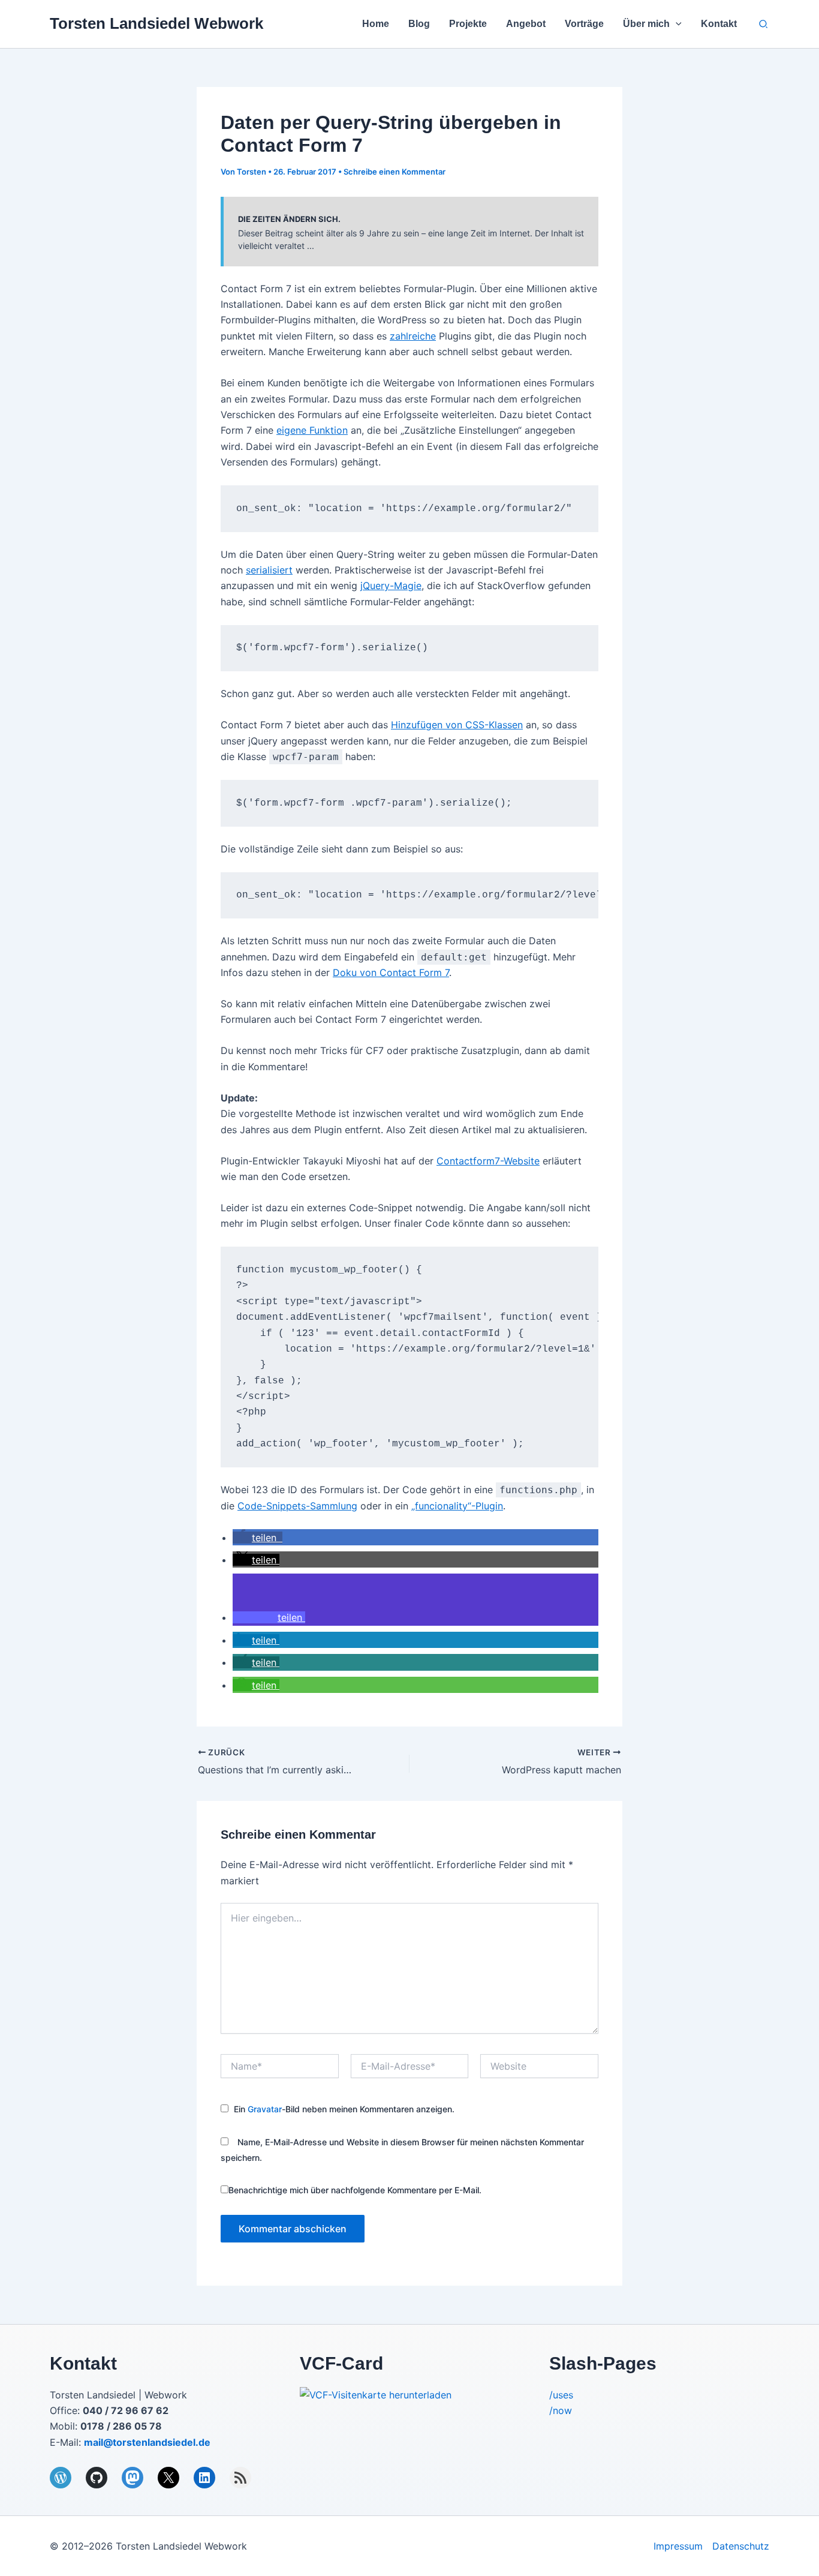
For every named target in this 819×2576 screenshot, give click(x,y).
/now (561, 2410)
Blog (419, 24)
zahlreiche (413, 336)
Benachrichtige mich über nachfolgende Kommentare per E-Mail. (355, 2190)
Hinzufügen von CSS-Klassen (457, 725)
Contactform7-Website (488, 1161)
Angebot (526, 24)
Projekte (468, 24)
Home (376, 24)
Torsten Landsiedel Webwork (156, 23)
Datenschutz (741, 2546)
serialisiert (269, 570)
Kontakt (719, 24)
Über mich (646, 24)
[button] (676, 24)
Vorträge (584, 24)
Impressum (678, 2546)
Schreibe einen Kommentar (395, 172)
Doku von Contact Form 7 (391, 972)
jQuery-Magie (391, 586)
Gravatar (265, 2109)
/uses (561, 2395)
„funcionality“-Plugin (457, 1506)
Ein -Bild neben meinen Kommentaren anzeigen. (344, 2109)
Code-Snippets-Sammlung (297, 1506)
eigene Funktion (312, 430)
